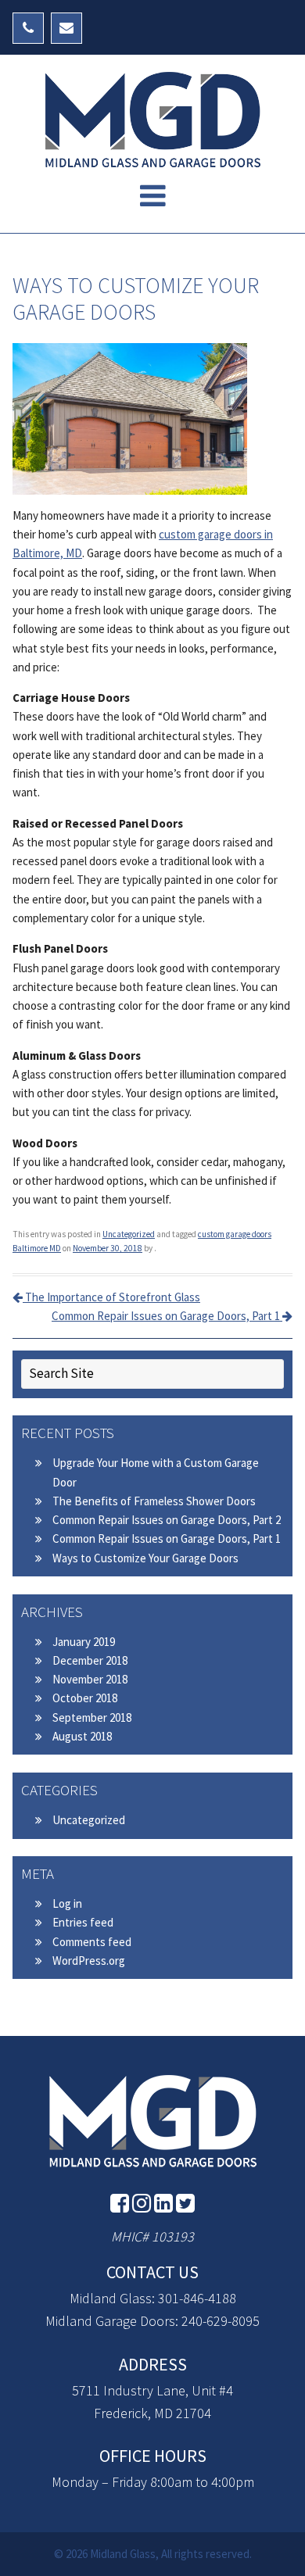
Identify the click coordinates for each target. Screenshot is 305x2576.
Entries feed (83, 1922)
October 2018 (85, 1698)
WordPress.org (89, 1961)
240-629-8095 (221, 2321)
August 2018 (82, 1736)
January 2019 (84, 1642)
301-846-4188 (197, 2298)
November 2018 (90, 1679)
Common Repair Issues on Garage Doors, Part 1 (167, 1316)
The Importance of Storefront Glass (111, 1297)
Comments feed (92, 1942)
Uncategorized (129, 1234)
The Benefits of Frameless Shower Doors (154, 1501)
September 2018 (92, 1717)
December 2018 (90, 1660)
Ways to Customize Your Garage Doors (145, 1558)
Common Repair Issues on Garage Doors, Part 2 (167, 1520)
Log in (67, 1903)
